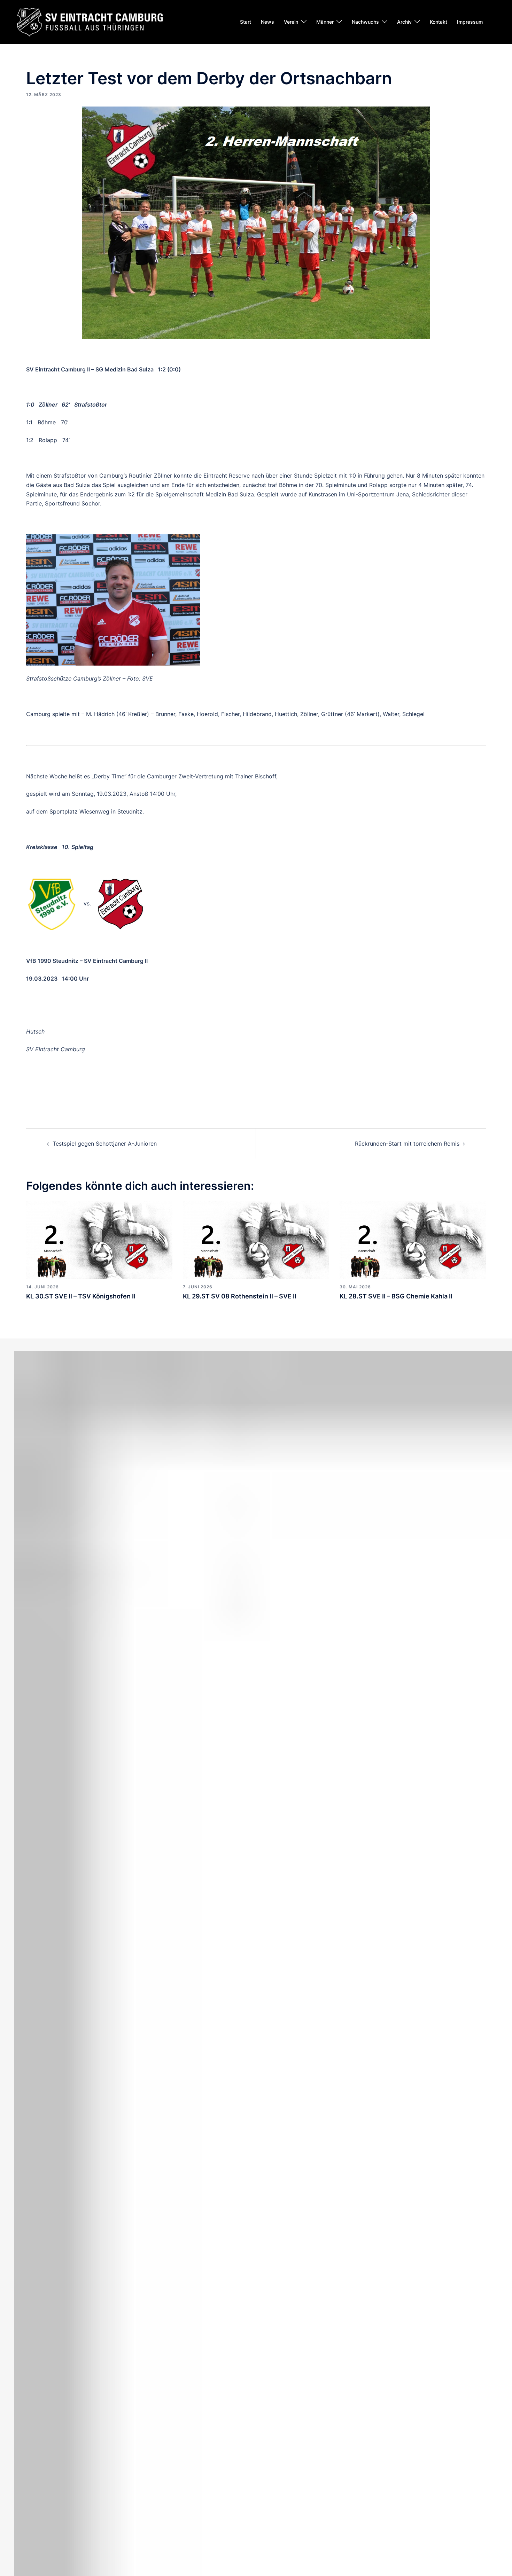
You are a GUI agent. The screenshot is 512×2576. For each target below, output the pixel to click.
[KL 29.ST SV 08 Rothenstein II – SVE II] (256, 1240)
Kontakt (439, 22)
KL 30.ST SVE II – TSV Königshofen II (81, 1296)
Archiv (404, 22)
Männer (325, 22)
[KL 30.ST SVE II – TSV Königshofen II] (99, 1240)
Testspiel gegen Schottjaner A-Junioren (105, 1144)
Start (246, 22)
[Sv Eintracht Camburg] (90, 21)
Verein (291, 22)
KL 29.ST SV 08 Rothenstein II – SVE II (240, 1296)
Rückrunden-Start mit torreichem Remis (407, 1144)
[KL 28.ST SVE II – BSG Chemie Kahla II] (413, 1240)
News (267, 22)
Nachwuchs (365, 22)
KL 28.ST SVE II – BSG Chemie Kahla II (396, 1296)
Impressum (470, 22)
